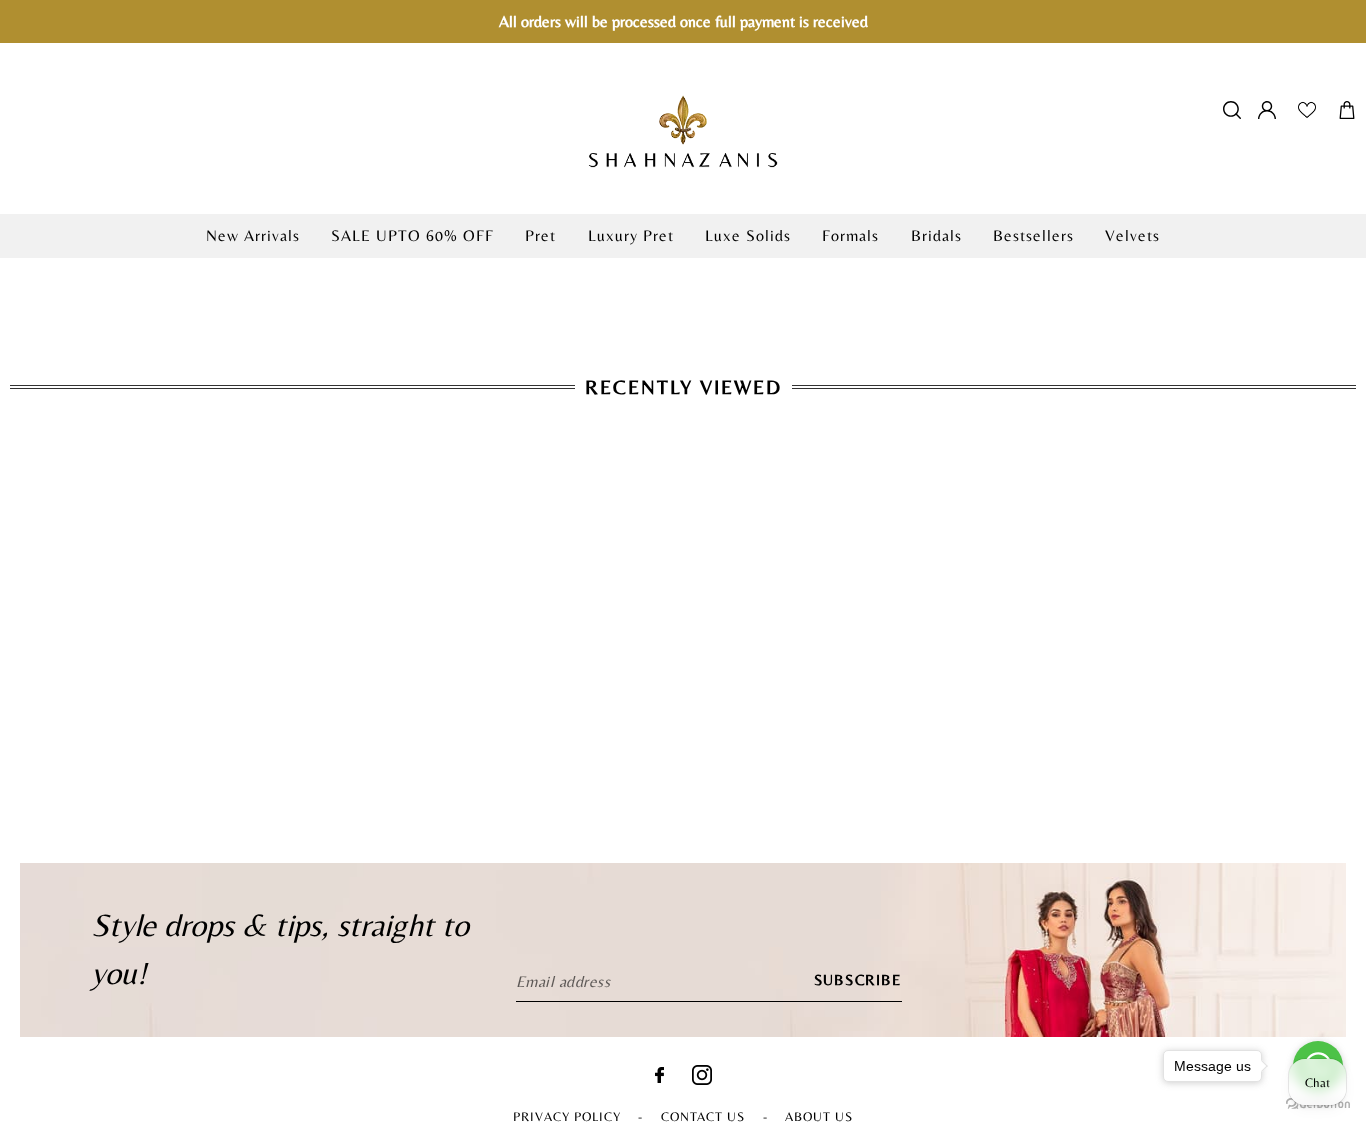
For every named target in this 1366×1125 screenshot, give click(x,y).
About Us (819, 1116)
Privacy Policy (567, 1116)
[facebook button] (659, 1077)
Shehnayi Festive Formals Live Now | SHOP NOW (683, 268)
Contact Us (703, 1116)
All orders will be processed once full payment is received (683, 21)
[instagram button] (702, 1079)
